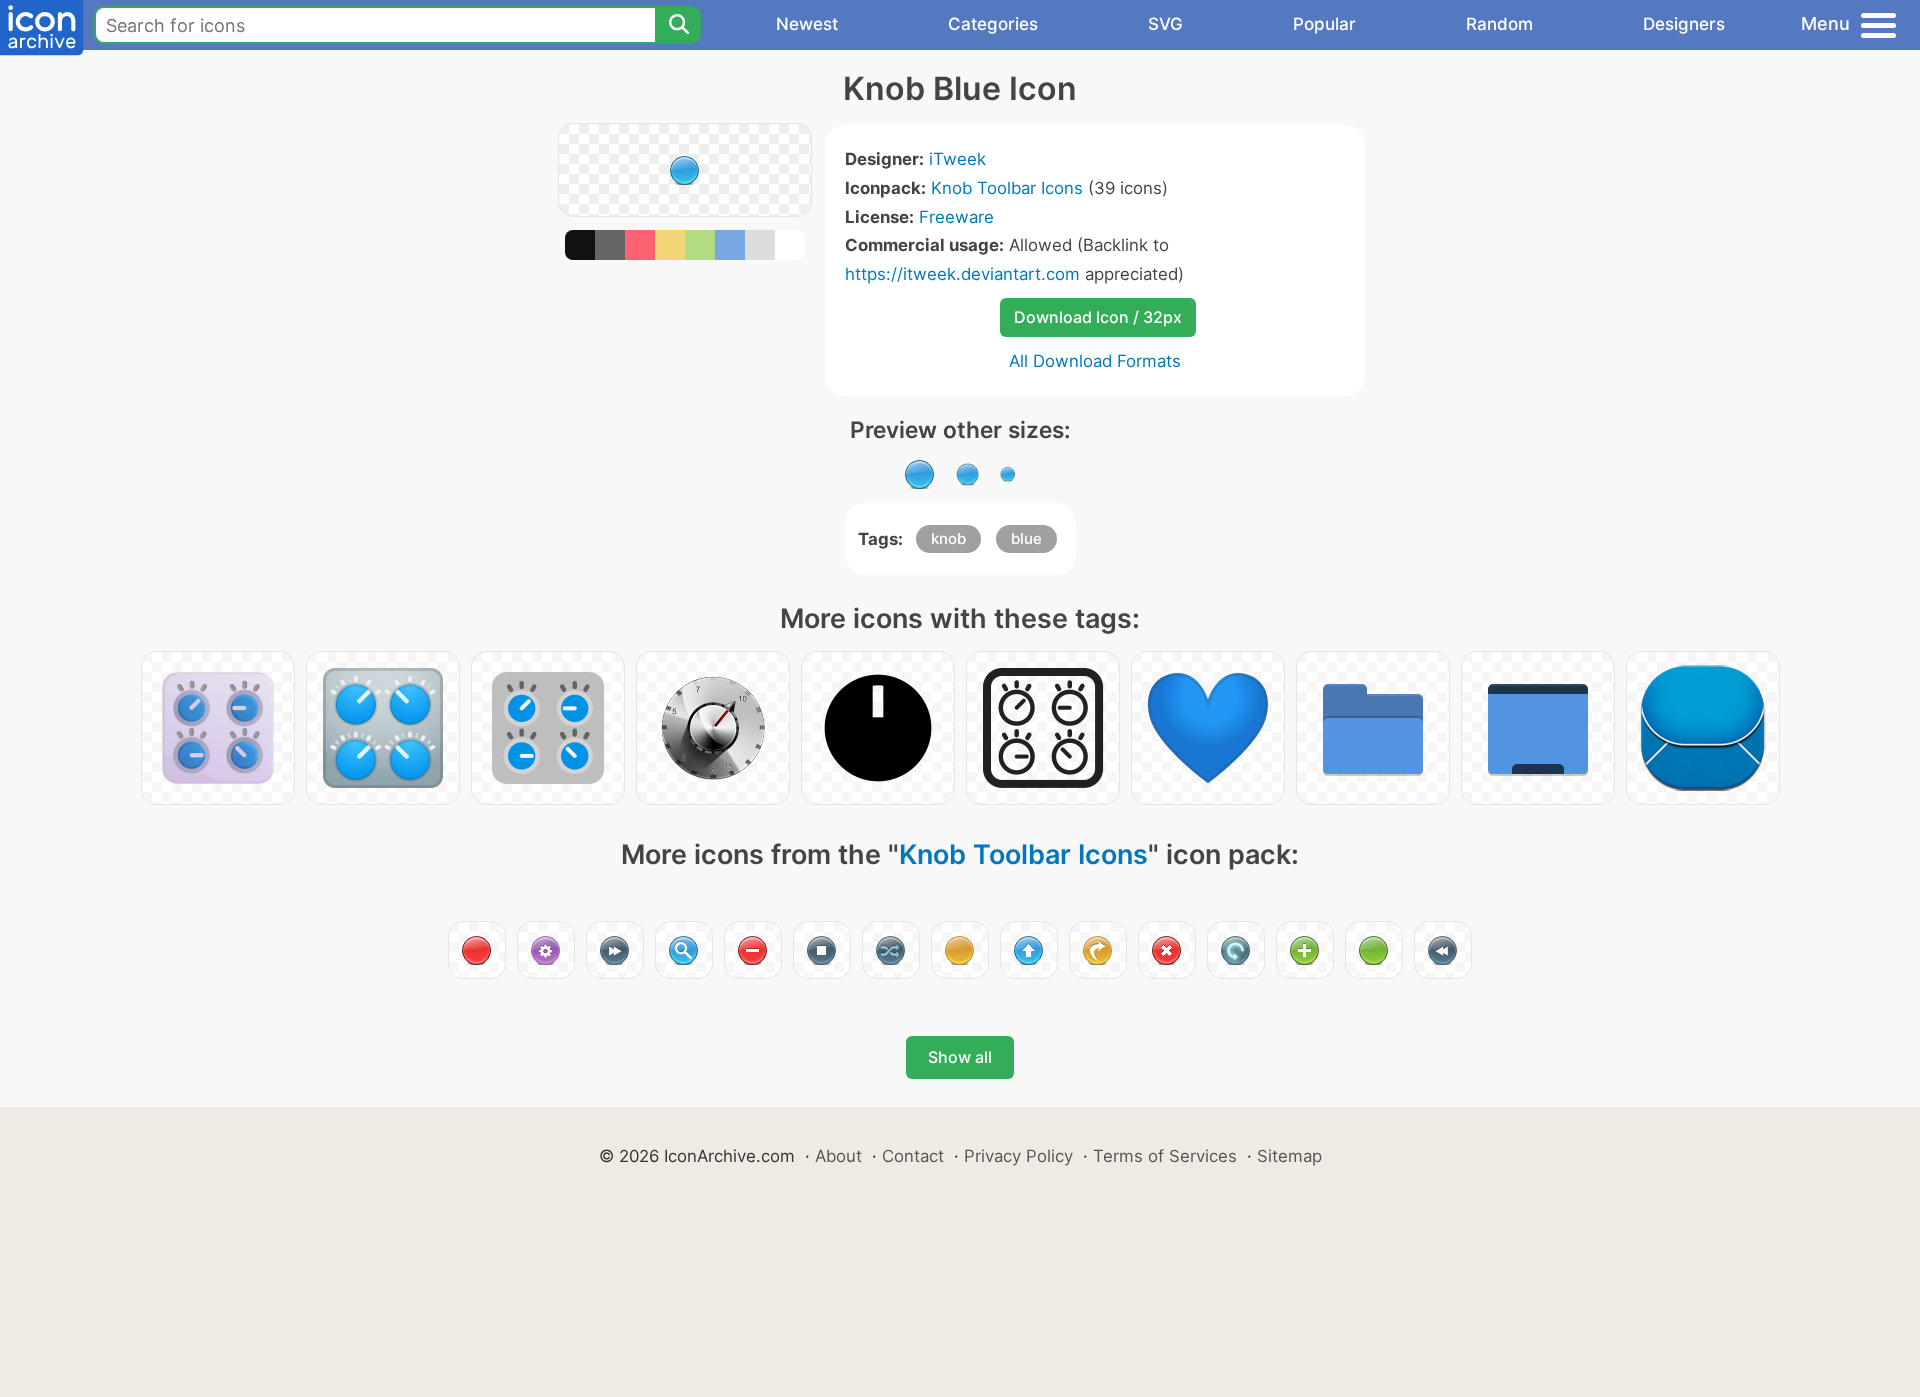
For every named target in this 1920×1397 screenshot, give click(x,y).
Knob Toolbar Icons (1007, 188)
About (838, 1156)
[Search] (678, 25)
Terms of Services (1165, 1156)
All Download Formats (1095, 361)
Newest (807, 24)
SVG (1165, 24)
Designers (1684, 24)
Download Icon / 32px (1098, 317)
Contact (913, 1156)
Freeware (956, 217)
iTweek (957, 159)
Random (1499, 24)
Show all (960, 1057)
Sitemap (1289, 1156)
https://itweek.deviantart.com (962, 274)
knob (948, 538)
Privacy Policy (1018, 1156)
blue (1026, 538)
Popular (1324, 24)
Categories (993, 24)
